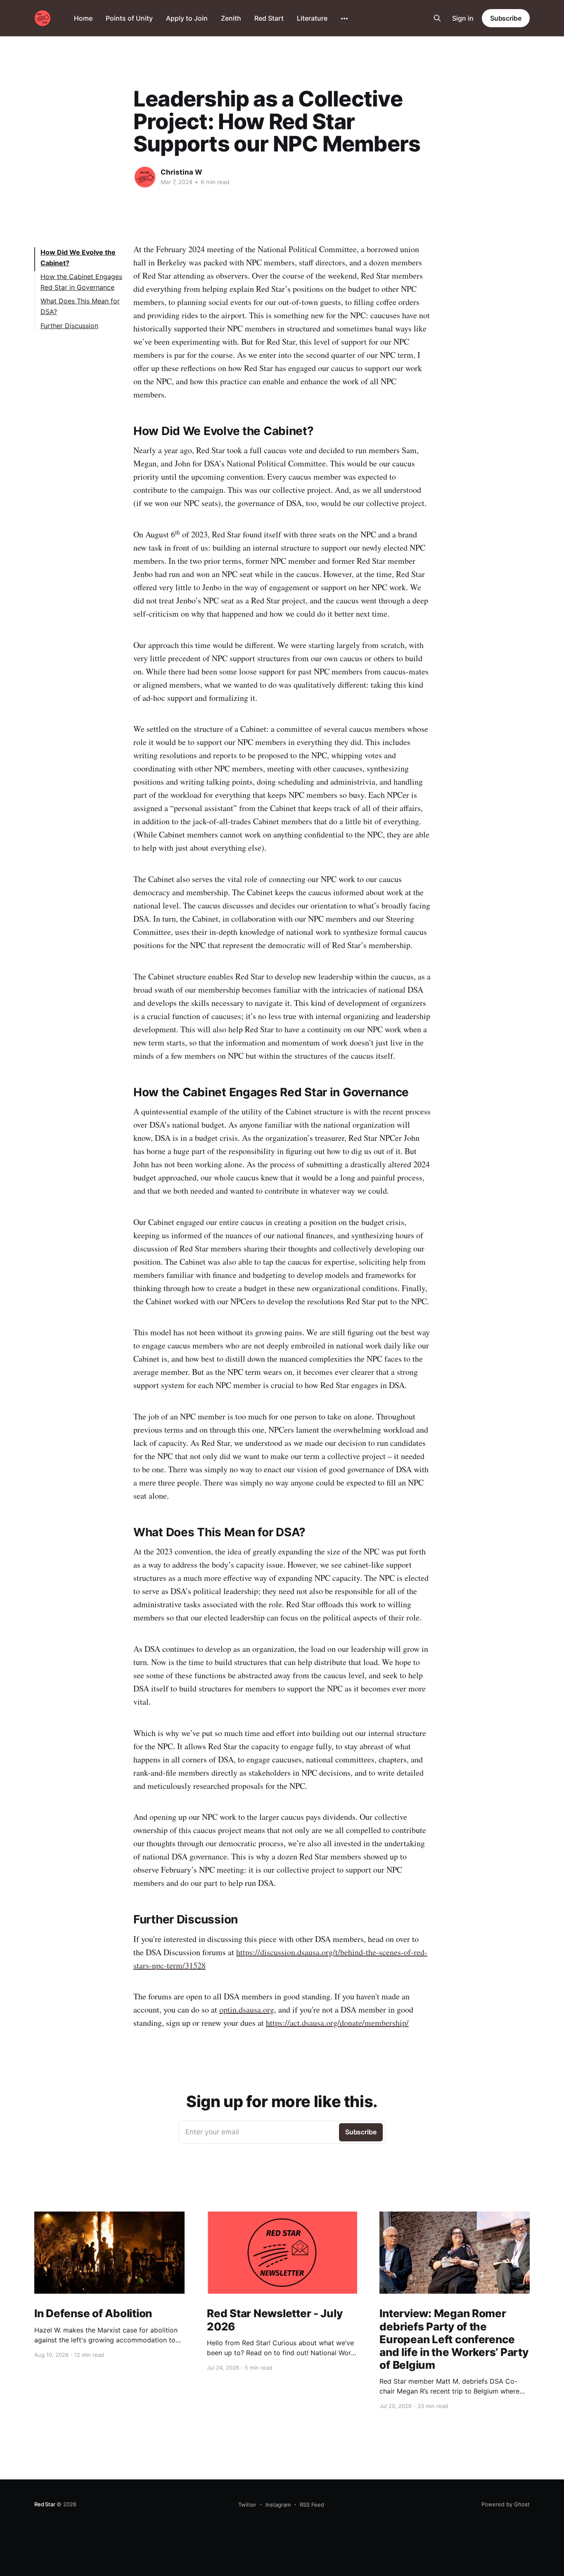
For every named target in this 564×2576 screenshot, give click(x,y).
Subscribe (506, 18)
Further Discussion (69, 326)
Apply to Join (187, 18)
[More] (344, 19)
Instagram (278, 2505)
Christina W (181, 172)
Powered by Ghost (506, 2504)
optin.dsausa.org (247, 2009)
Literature (312, 18)
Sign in (463, 18)
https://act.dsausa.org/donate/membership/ (337, 2023)
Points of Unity (129, 18)
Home (83, 18)
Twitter (247, 2505)
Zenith (231, 18)
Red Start (269, 18)
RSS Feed (312, 2505)
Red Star (45, 2504)
